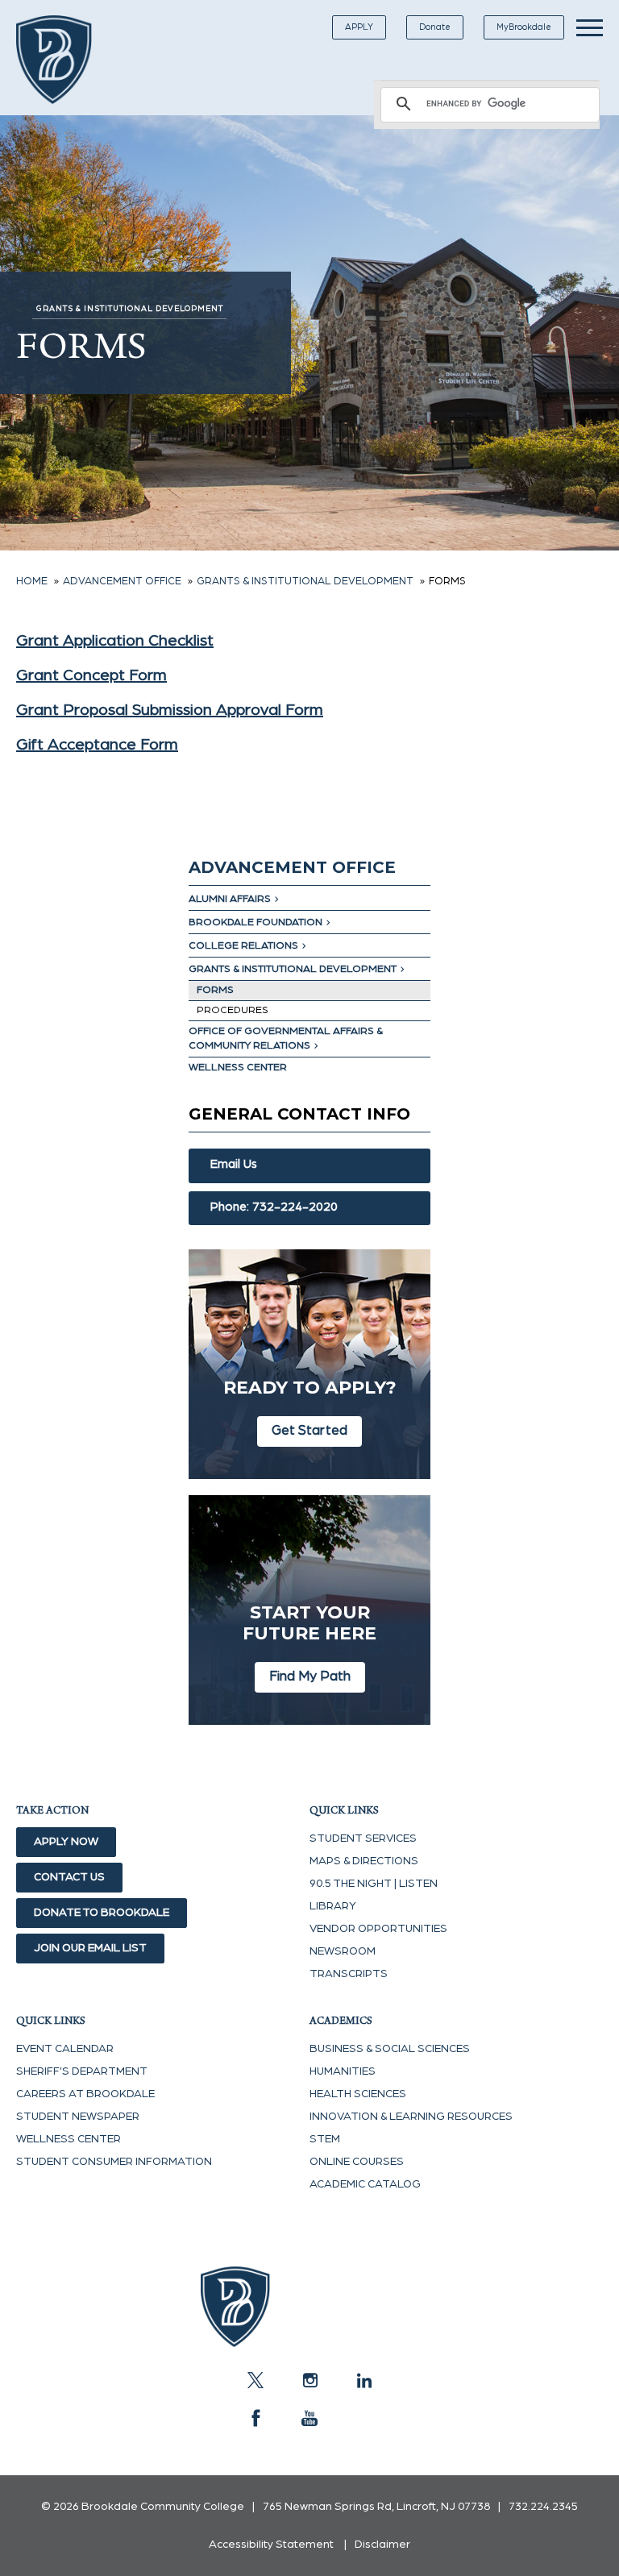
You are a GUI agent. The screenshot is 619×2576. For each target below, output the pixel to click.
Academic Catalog (365, 2184)
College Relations (243, 946)
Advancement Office (292, 867)
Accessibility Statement (271, 2545)
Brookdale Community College (66, 60)
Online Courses (357, 2162)
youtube (309, 2418)
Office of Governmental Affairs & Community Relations (286, 1039)
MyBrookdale (524, 27)
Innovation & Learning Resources (411, 2117)
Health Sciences (358, 2094)
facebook (255, 2418)
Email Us (234, 1164)
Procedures (233, 1010)
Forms (215, 990)
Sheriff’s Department (82, 2071)
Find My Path (310, 1676)
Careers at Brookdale (85, 2094)
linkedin (364, 2380)
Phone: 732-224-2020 (274, 1207)
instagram (309, 2380)
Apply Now (66, 1842)
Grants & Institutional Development (293, 969)
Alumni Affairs (230, 899)
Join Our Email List (90, 1948)
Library (333, 1906)
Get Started (309, 1430)
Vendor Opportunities (378, 1929)
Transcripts (349, 1974)
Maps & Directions (364, 1861)
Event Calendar (65, 2049)
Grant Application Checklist (115, 641)
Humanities (343, 2071)
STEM (325, 2139)
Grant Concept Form (91, 675)
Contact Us (69, 1877)
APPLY (359, 27)
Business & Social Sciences (390, 2049)
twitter (255, 2380)
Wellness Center (238, 1068)
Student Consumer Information (114, 2162)
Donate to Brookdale (102, 1913)
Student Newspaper (78, 2117)
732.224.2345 (543, 2507)
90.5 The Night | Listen (374, 1884)
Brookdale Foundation (255, 922)
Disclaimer (382, 2545)
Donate (435, 27)
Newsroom (343, 1951)
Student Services (363, 1839)
